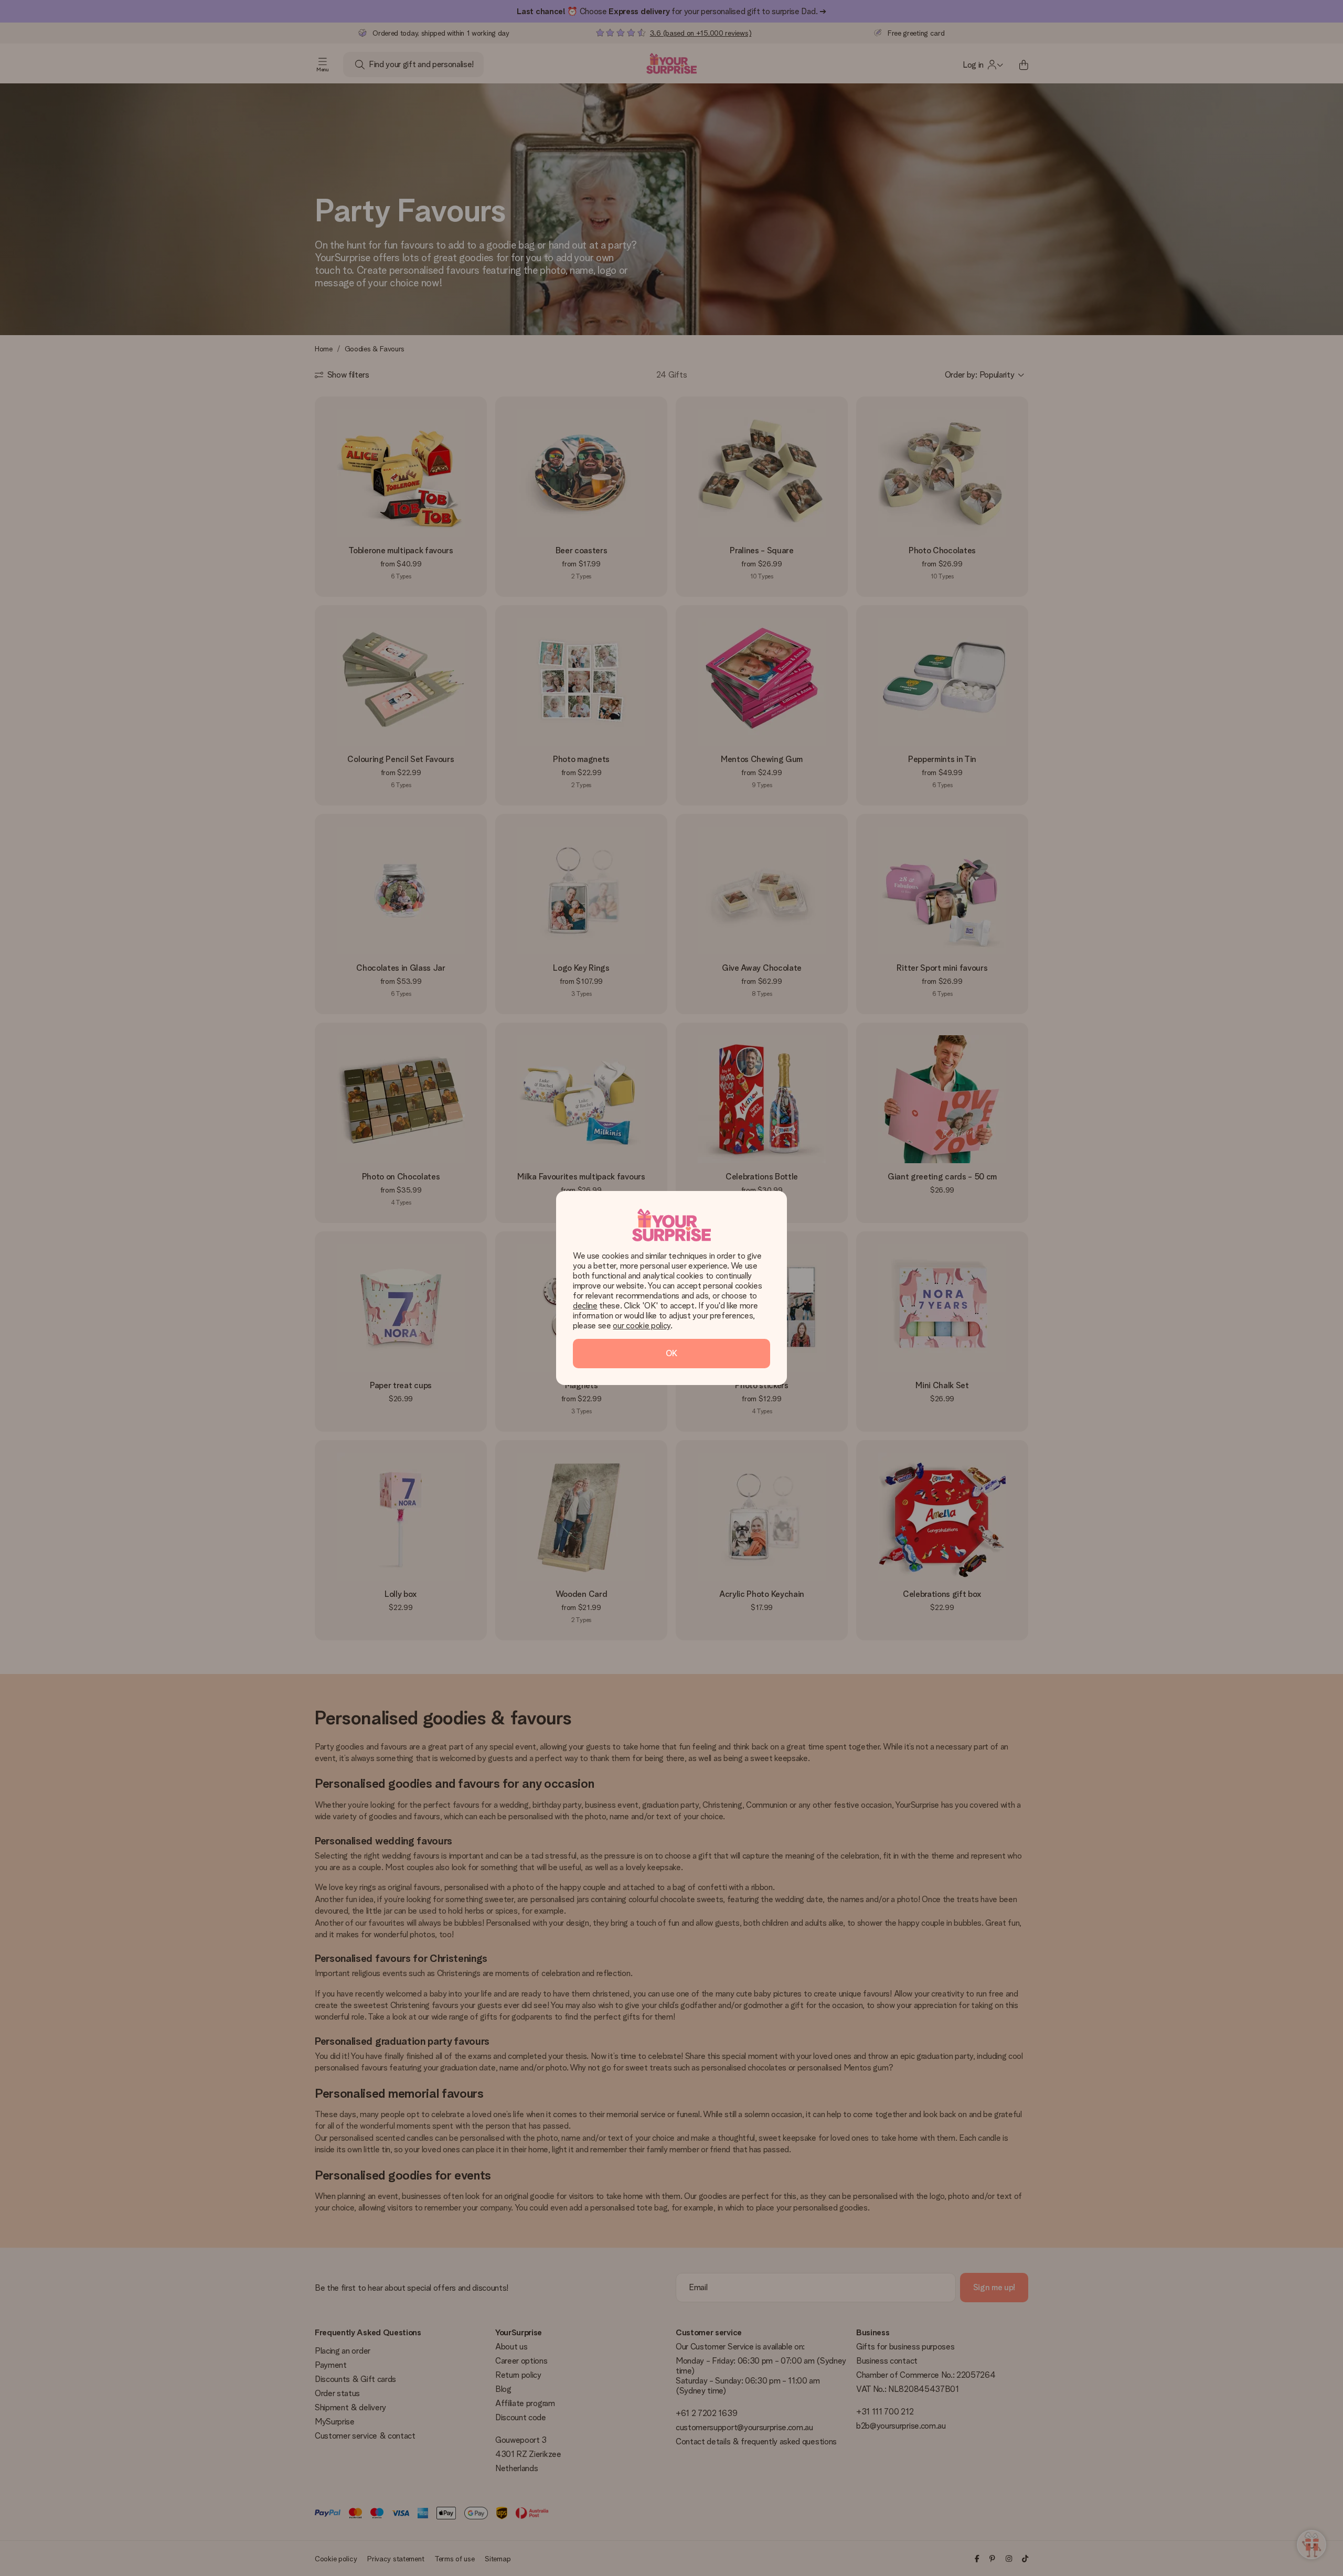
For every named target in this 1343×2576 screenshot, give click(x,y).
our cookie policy (642, 1325)
